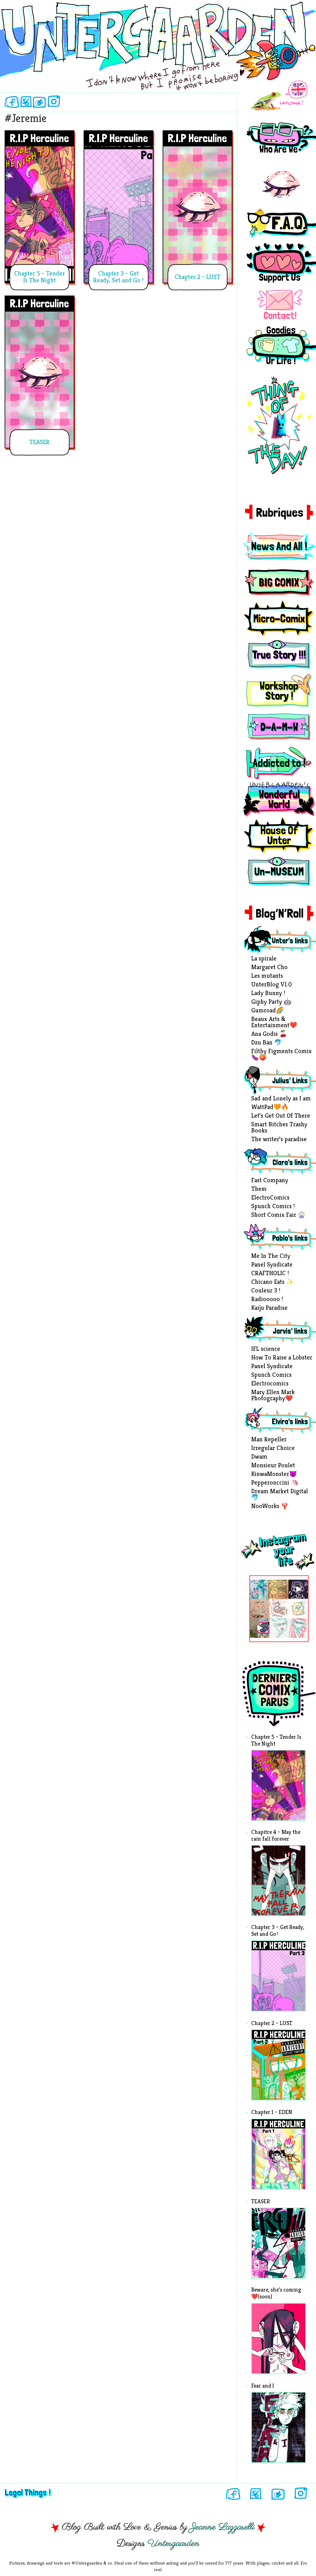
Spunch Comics (271, 1375)
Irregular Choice (273, 1448)
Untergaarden (173, 2544)
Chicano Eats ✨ (272, 1282)
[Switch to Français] (279, 96)
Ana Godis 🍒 (269, 1034)
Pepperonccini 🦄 (275, 1483)
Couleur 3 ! (266, 1291)
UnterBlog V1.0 (272, 985)
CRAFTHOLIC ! (270, 1274)
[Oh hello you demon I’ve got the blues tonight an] (298, 1628)
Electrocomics (270, 1384)
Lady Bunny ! (268, 994)
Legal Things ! (28, 2492)
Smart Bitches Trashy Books (279, 1128)
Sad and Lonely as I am (281, 1099)
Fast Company (270, 1181)
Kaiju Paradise (269, 1308)
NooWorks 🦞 (270, 1507)
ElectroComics (270, 1198)
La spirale (264, 959)
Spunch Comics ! (273, 1207)
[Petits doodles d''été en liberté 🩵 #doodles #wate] (260, 1589)
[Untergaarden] (158, 39)
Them (259, 1189)
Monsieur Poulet (273, 1466)
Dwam (259, 1457)
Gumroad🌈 (267, 1011)
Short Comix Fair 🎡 (278, 1215)
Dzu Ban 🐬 (266, 1043)
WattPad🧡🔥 (270, 1107)
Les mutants (267, 976)
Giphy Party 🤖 (271, 1002)
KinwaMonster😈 (274, 1474)
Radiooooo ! (267, 1300)
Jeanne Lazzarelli (222, 2527)
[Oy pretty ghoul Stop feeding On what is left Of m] (279, 1628)
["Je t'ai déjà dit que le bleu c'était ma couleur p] (279, 1589)
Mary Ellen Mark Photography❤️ (273, 1396)
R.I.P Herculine (39, 138)
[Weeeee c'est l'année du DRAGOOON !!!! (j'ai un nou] (279, 1609)
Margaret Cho (269, 968)
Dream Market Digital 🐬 (280, 1495)
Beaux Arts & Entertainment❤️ (274, 1023)
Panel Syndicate (272, 1265)
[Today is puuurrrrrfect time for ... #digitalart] (298, 1609)
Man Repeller (269, 1440)
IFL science (266, 1349)
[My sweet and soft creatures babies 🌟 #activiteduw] (260, 1628)
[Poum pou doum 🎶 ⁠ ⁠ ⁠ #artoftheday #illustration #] (298, 1589)
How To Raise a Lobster (282, 1358)
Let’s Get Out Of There (281, 1116)
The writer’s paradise (279, 1140)
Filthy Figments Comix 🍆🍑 (281, 1055)
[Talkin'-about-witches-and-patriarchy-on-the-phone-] (260, 1609)
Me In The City (271, 1256)
